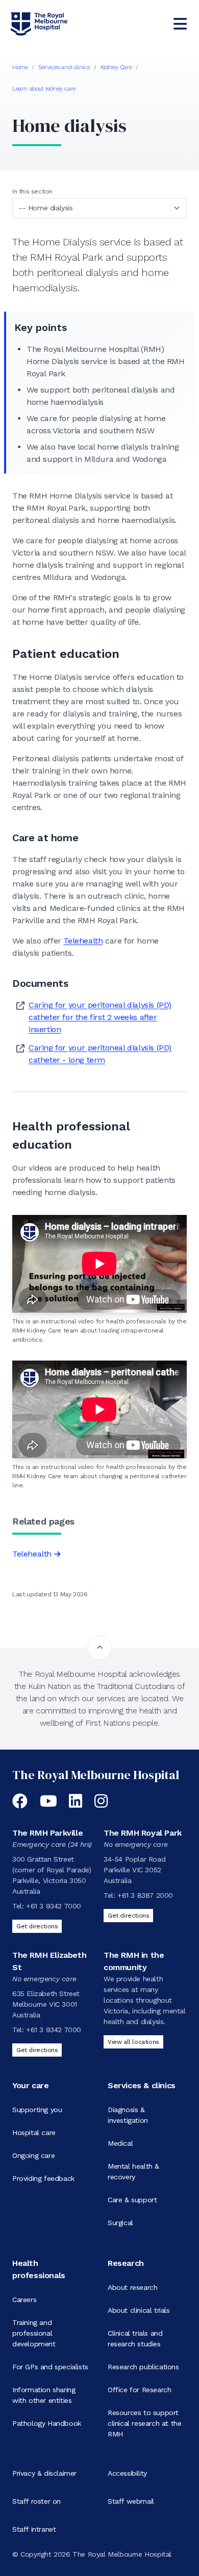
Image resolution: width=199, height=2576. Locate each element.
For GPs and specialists (50, 2367)
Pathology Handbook (47, 2423)
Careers (24, 2300)
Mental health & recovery (133, 2171)
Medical (120, 2143)
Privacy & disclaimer (44, 2473)
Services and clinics (64, 67)
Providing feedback (43, 2178)
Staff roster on (36, 2501)
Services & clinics (142, 2085)
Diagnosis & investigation (128, 2115)
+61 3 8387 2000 (145, 1895)
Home (20, 67)
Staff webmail (131, 2501)
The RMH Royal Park (143, 1833)
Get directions (37, 1926)
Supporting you (37, 2110)
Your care (30, 2085)
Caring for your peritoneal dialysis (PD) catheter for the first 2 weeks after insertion (100, 1017)
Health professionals (39, 2269)
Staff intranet (34, 2529)
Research (126, 2263)
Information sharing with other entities (44, 2395)
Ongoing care (33, 2155)
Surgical (120, 2223)
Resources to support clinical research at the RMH (144, 2423)
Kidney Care (116, 67)
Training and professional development (34, 2333)
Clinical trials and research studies (135, 2338)
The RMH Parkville (47, 1833)
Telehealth (83, 941)
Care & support (132, 2200)
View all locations (133, 2042)
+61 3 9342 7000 (54, 1906)
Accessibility (127, 2473)
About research (132, 2287)
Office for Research (139, 2390)
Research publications (143, 2367)
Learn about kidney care (44, 89)
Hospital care (34, 2132)
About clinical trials (139, 2310)
